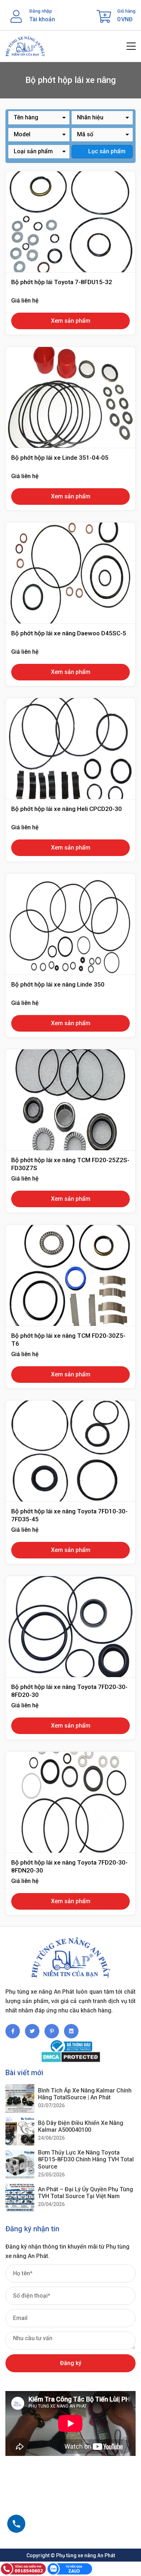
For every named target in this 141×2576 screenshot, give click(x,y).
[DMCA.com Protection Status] (70, 2057)
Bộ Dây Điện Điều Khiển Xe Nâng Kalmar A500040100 (81, 2126)
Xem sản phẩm (71, 321)
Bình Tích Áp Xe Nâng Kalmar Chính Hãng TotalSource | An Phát (85, 2094)
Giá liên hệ (25, 301)
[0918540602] (16, 2524)
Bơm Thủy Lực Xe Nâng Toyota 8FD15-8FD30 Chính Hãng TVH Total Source (86, 2159)
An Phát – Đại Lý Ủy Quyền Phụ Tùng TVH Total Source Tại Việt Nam (86, 2193)
